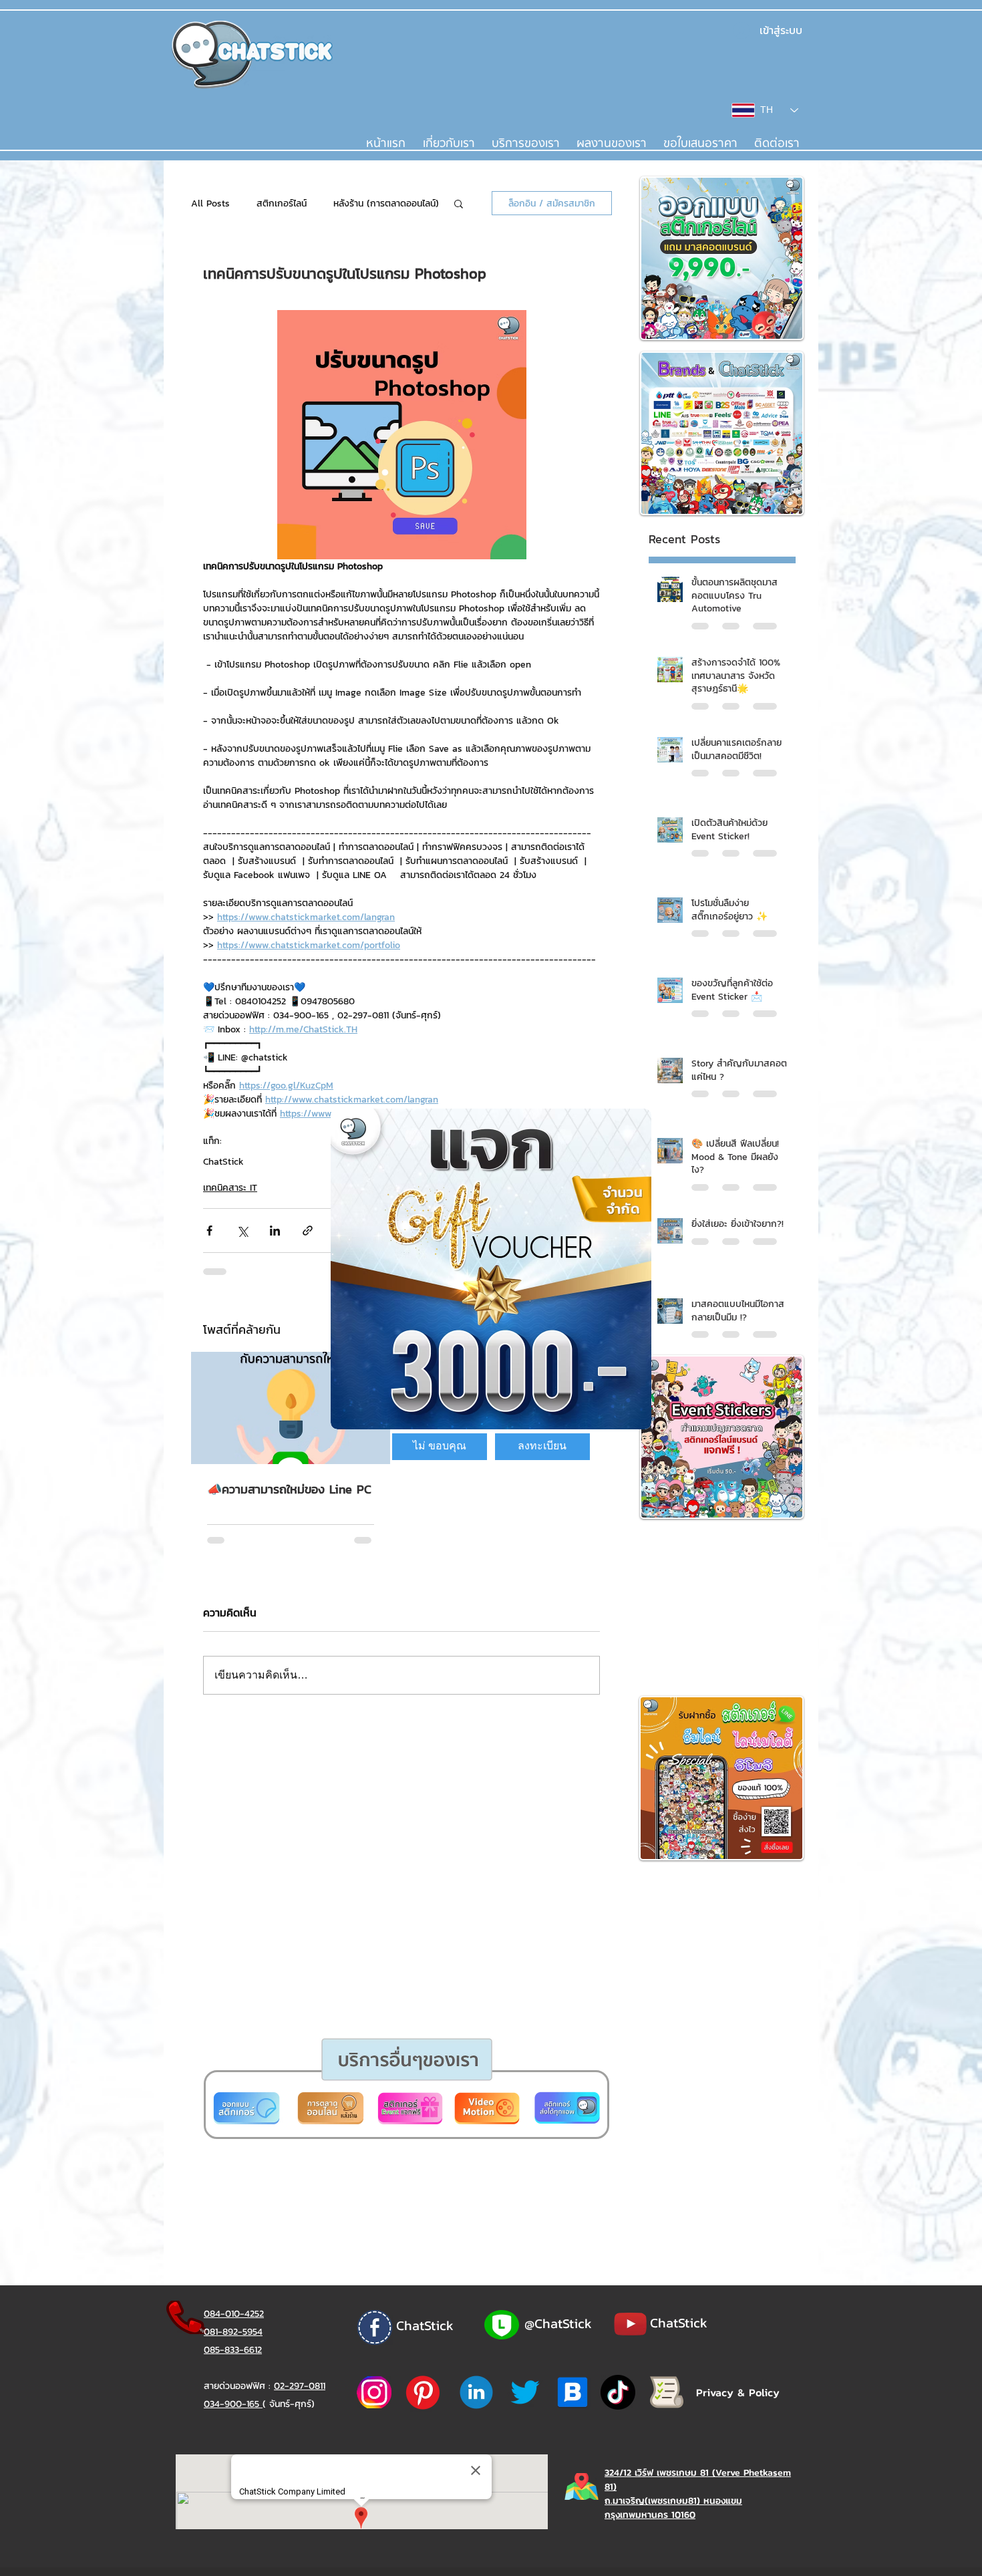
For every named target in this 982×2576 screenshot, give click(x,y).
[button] (440, 1447)
